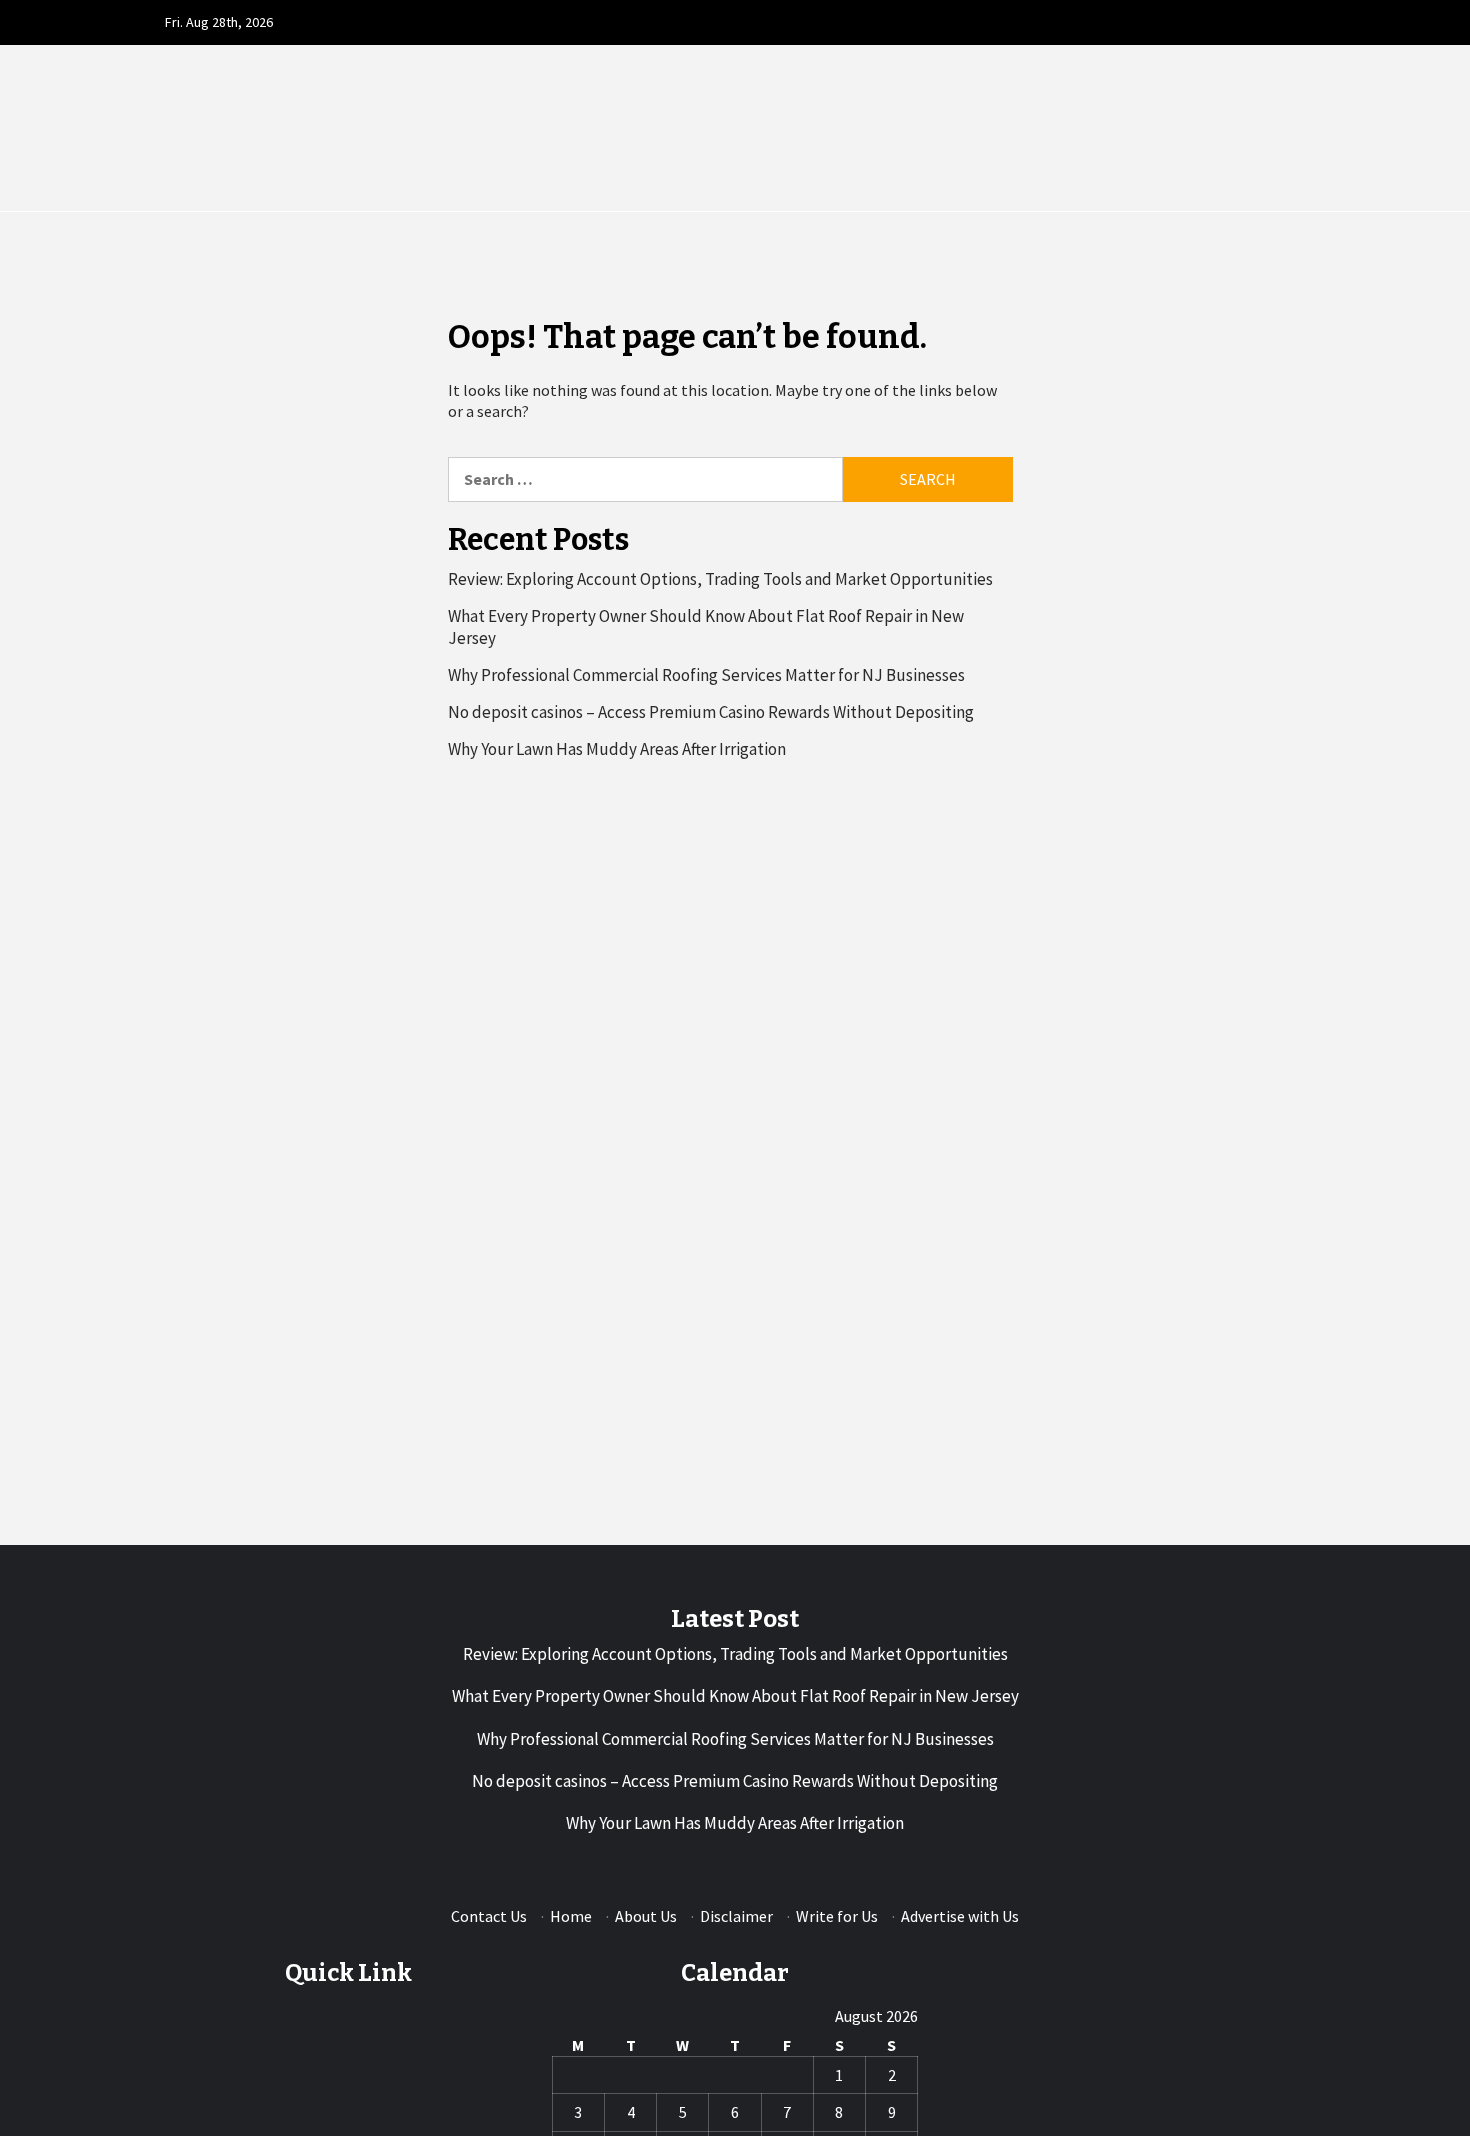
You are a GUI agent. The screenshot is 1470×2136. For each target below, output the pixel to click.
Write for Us (837, 1916)
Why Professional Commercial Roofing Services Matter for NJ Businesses (706, 675)
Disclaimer (736, 1916)
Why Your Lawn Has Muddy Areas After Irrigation (617, 749)
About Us (646, 1916)
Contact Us (489, 1916)
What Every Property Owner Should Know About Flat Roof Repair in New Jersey (706, 627)
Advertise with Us (960, 1916)
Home (571, 1916)
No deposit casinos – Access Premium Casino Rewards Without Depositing (711, 712)
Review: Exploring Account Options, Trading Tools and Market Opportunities (720, 579)
